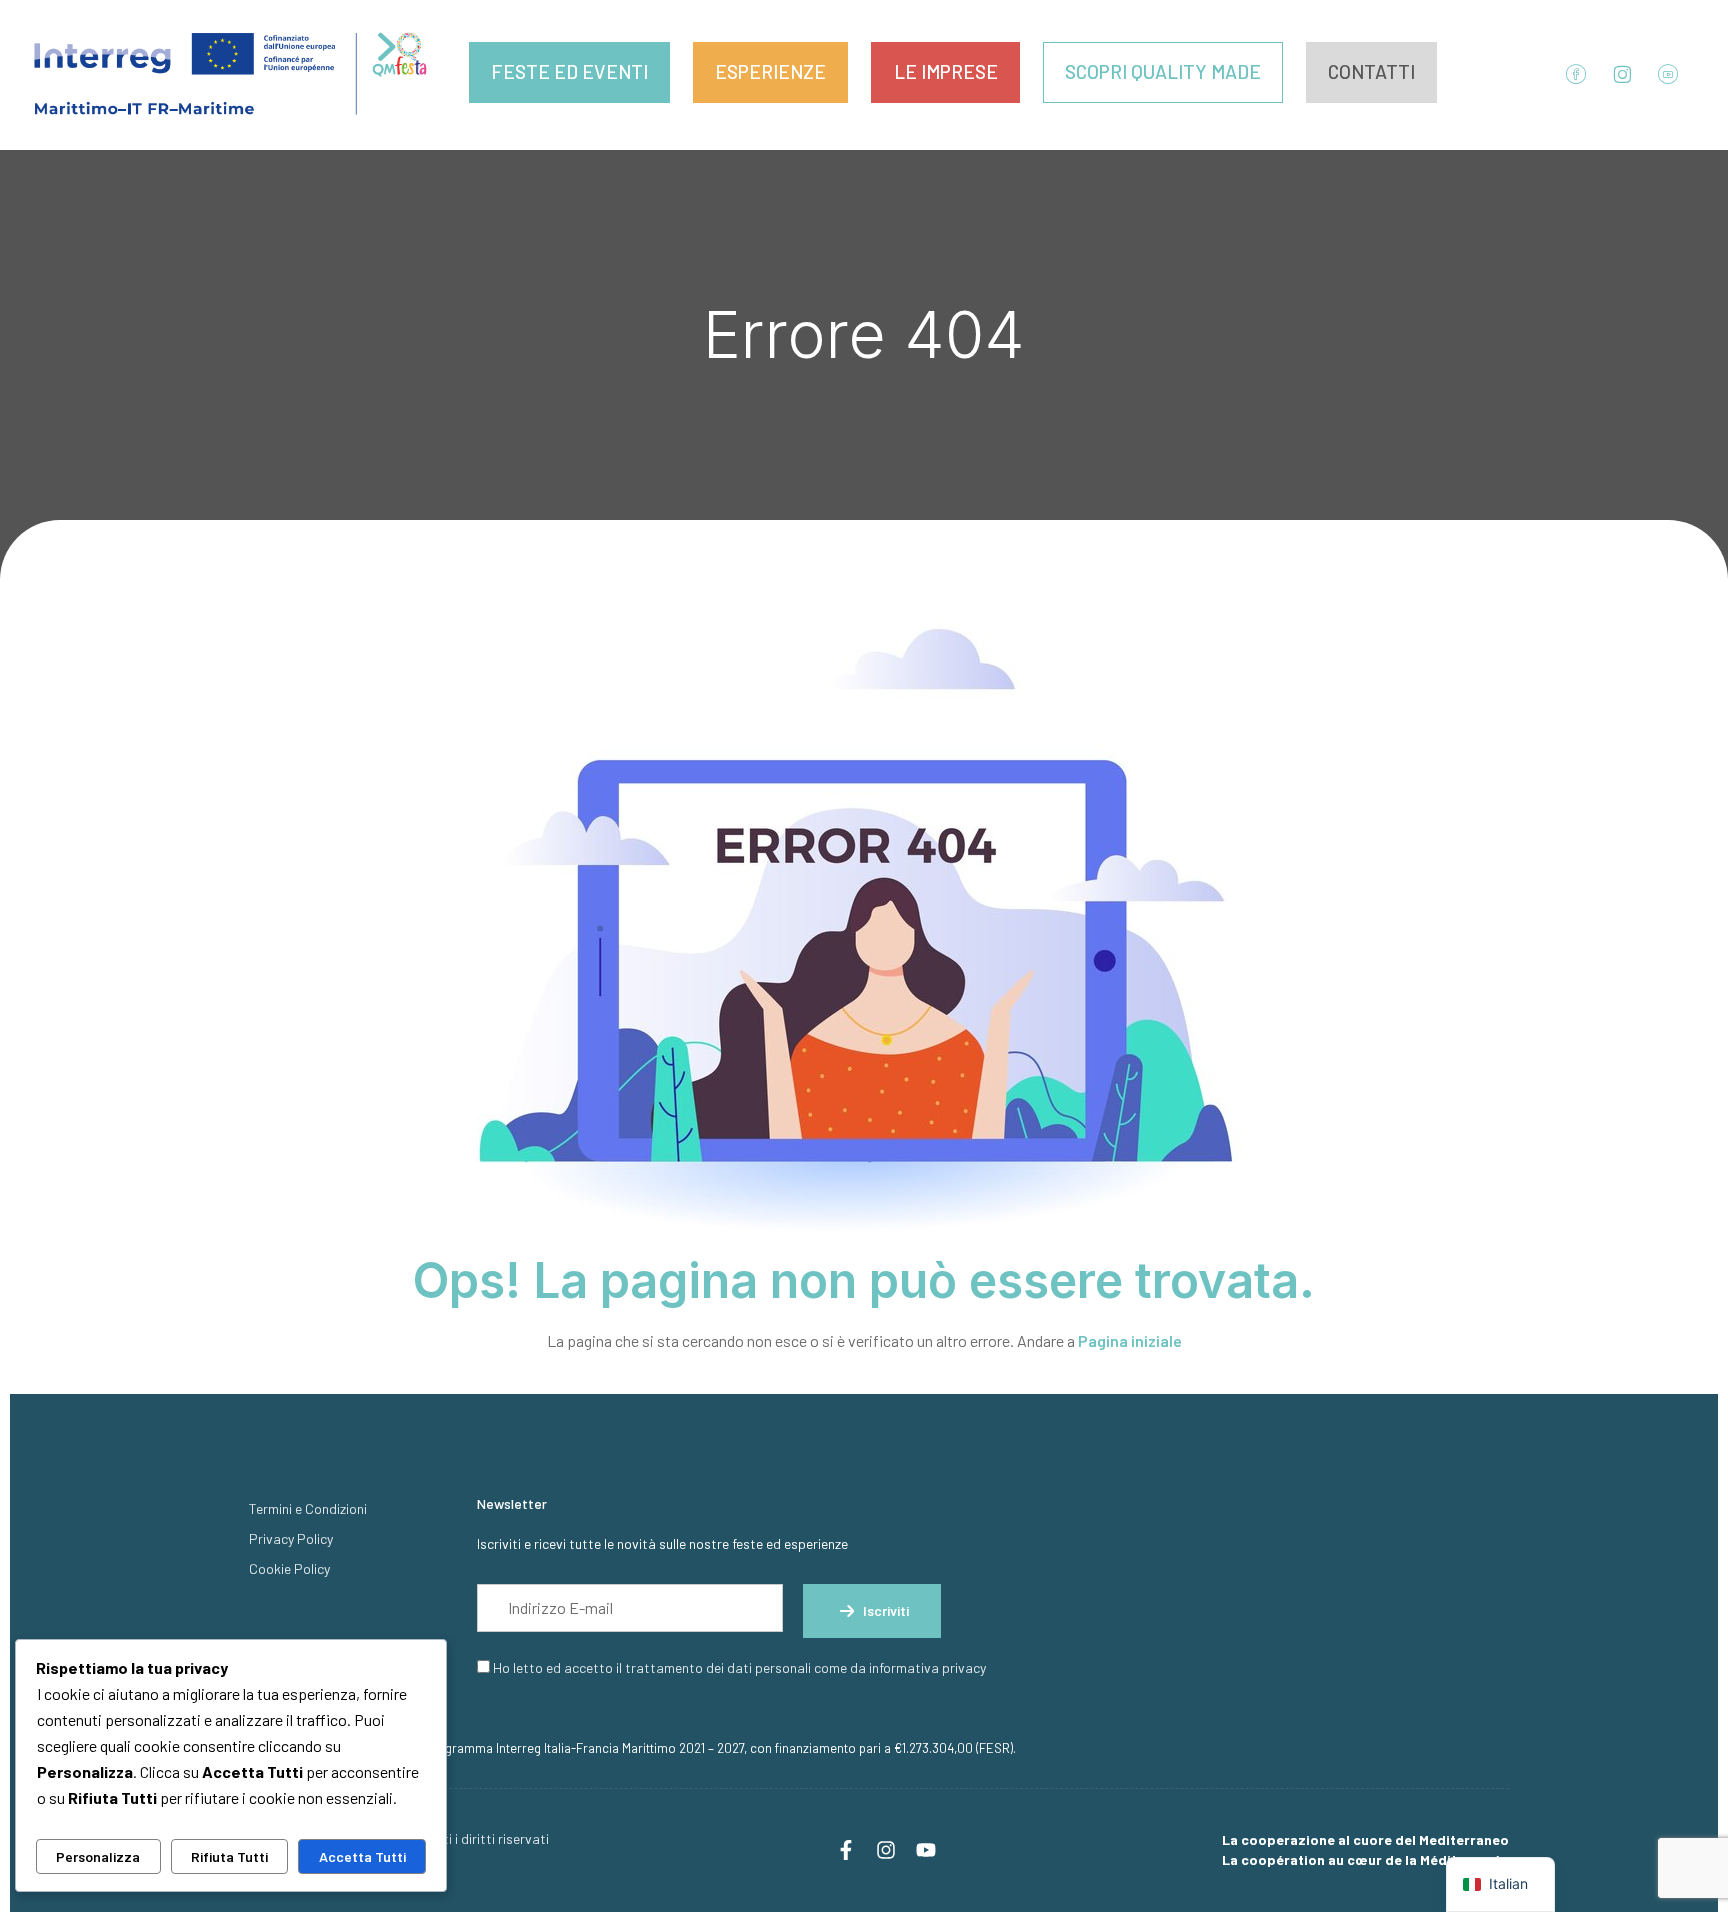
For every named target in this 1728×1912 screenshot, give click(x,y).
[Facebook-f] (846, 1850)
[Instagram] (886, 1850)
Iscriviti (886, 1610)
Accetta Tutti (362, 1856)
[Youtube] (926, 1850)
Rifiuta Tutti (229, 1856)
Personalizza (98, 1856)
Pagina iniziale (1130, 1340)
